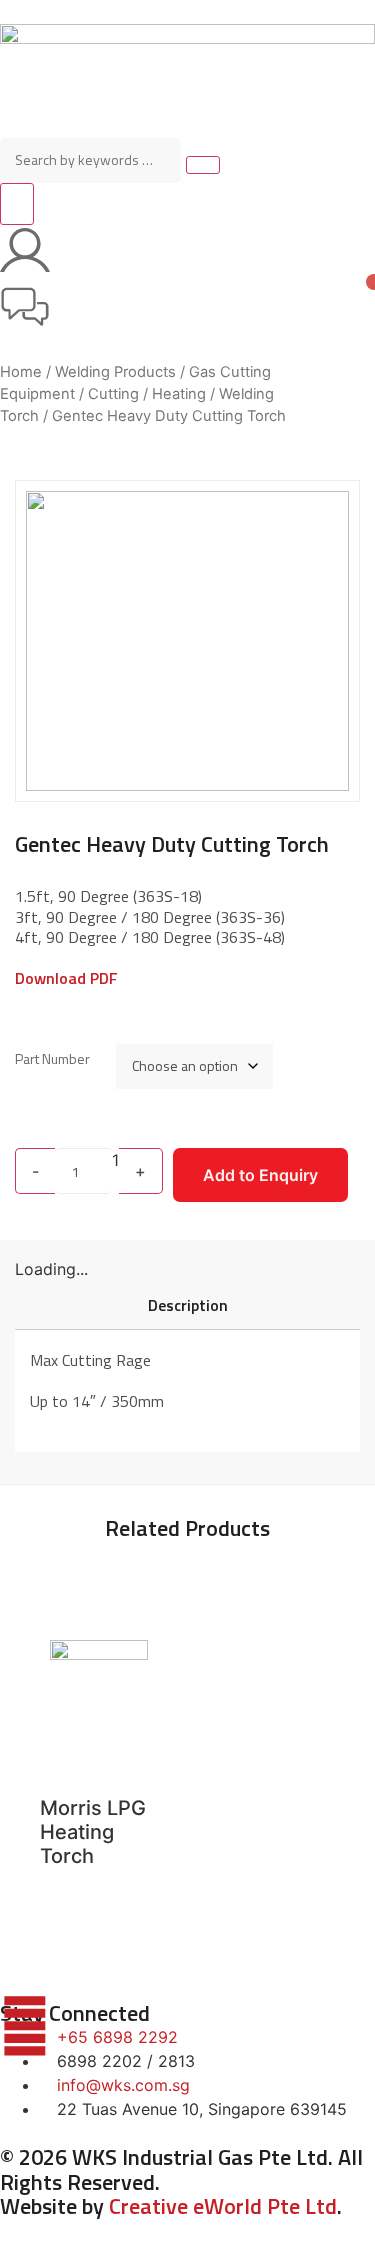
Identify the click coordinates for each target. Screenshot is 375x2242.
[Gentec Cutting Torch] (187, 641)
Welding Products (115, 372)
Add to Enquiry (260, 1175)
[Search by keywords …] (90, 160)
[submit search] (203, 165)
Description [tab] (188, 1305)
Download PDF (66, 978)
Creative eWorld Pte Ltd (223, 2206)
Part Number (52, 1058)
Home (21, 372)
